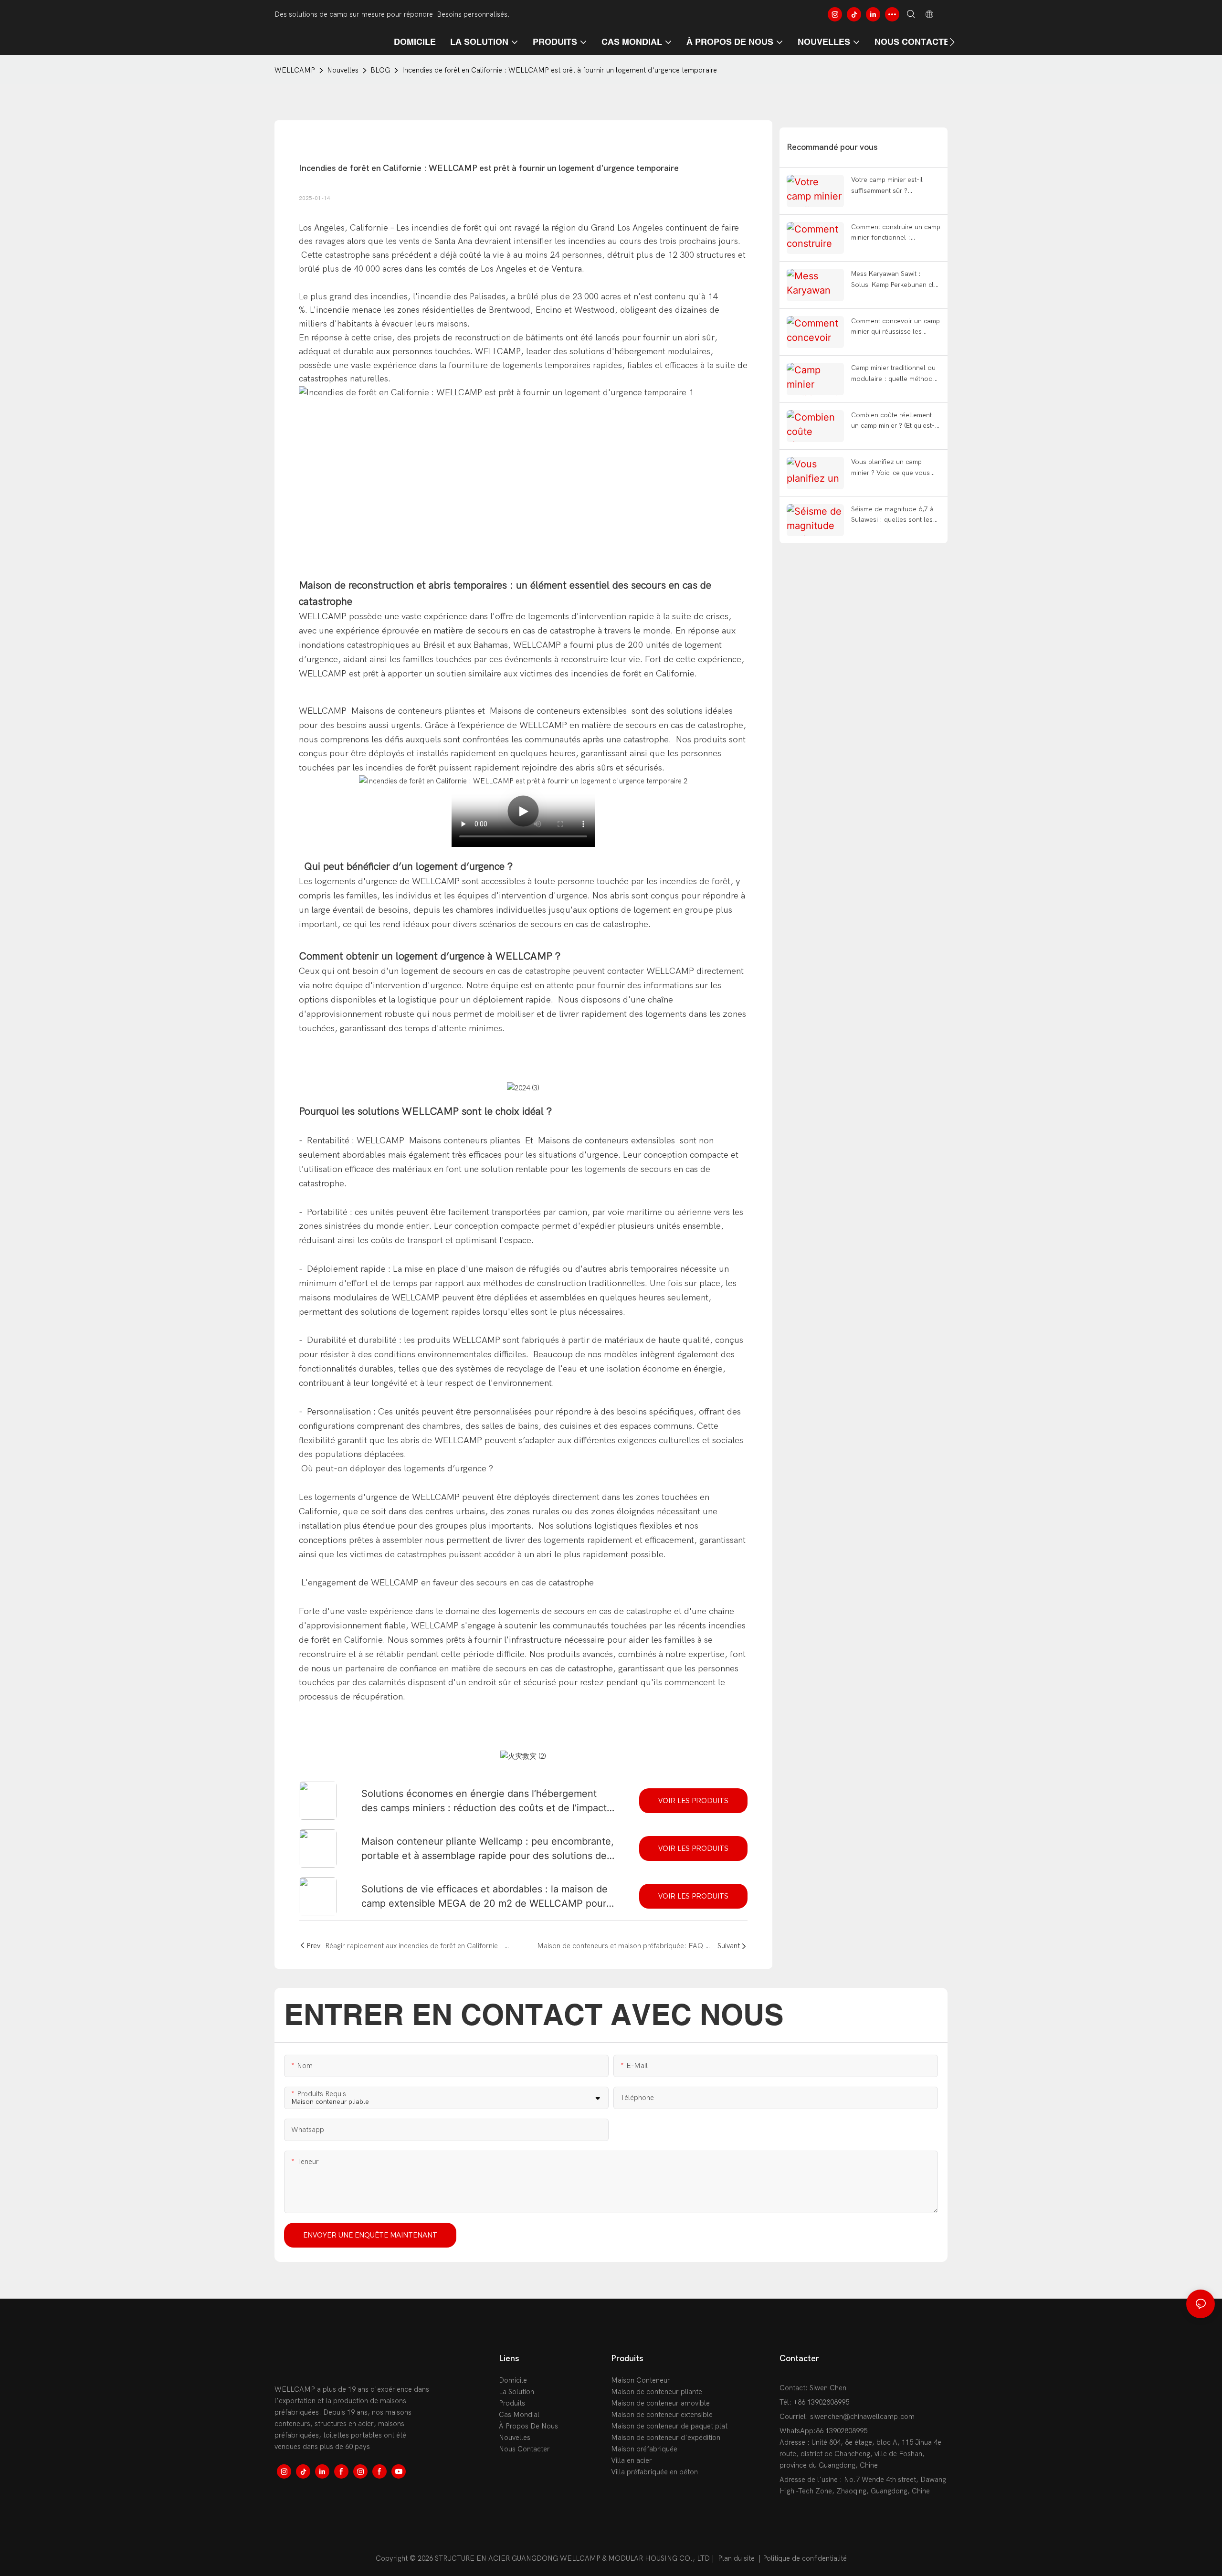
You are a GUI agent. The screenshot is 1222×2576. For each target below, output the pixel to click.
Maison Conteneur (641, 2380)
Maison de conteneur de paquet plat (669, 2426)
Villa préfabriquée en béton (654, 2472)
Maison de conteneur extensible (662, 2415)
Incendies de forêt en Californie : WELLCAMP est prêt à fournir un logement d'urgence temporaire (559, 70)
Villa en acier (632, 2460)
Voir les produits (693, 1801)
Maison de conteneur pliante (657, 2392)
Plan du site (736, 2558)
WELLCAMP (295, 70)
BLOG (380, 70)
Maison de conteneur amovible (660, 2403)
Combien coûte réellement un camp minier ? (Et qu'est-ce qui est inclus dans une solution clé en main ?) (893, 421)
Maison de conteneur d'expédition (666, 2438)
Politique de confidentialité (805, 2558)
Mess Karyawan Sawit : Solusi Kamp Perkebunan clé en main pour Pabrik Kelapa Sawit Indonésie (894, 280)
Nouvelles (343, 70)
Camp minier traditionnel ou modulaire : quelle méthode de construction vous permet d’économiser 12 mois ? (895, 374)
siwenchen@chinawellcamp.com (862, 2417)
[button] (952, 42)
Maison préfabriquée (644, 2449)
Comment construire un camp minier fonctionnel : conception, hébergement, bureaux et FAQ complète (896, 233)
